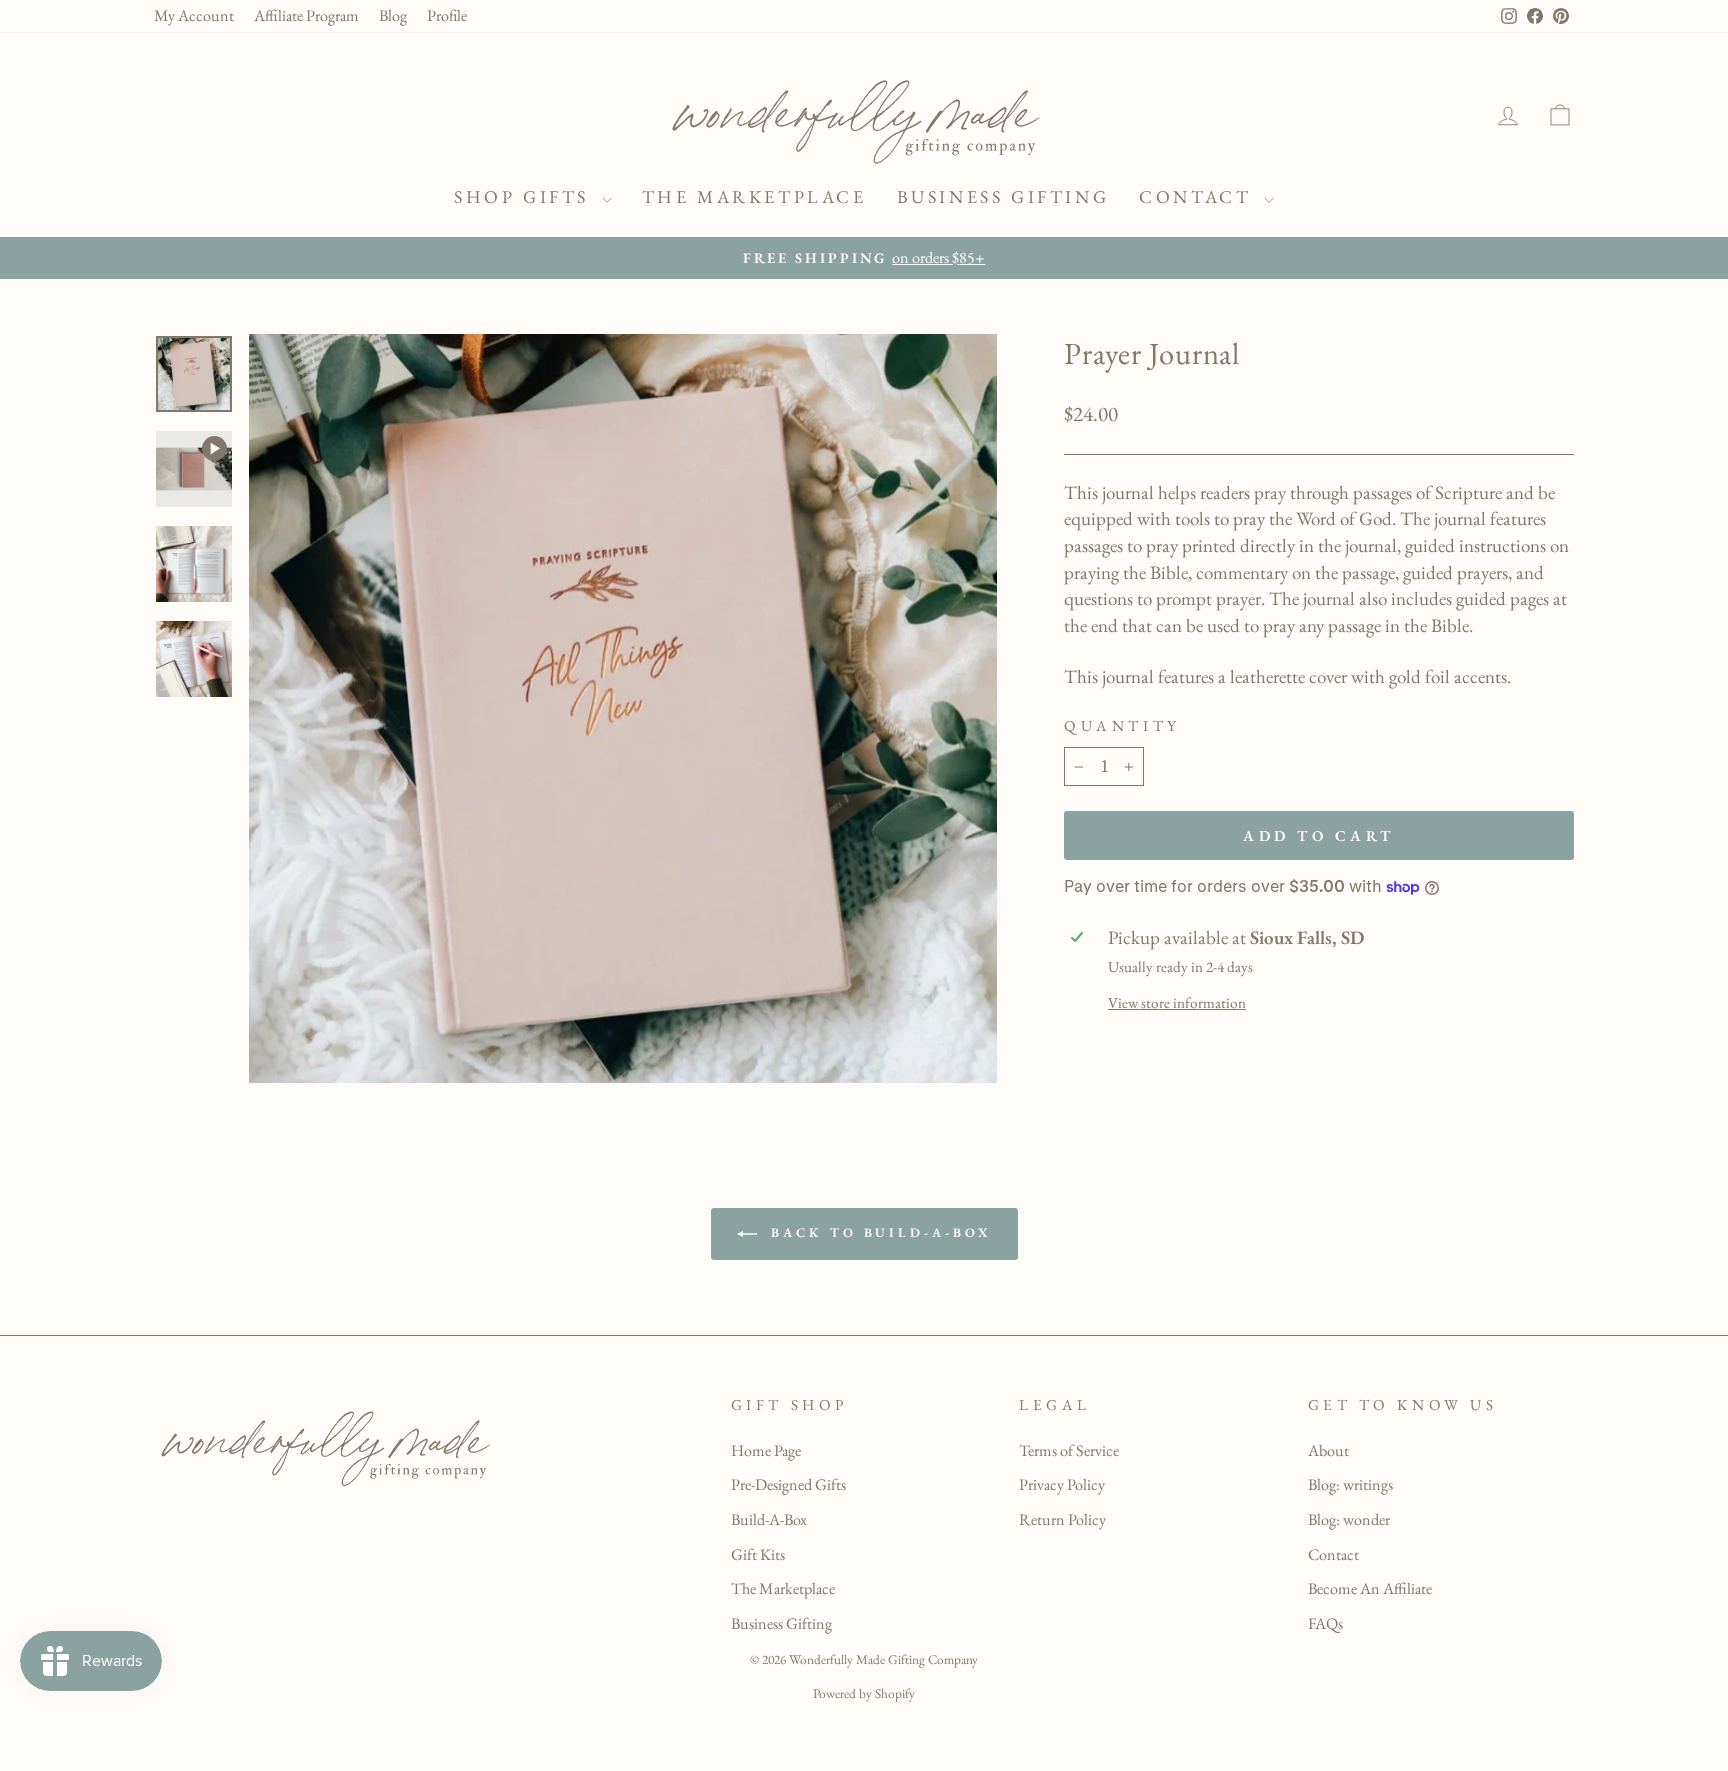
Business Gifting (1003, 196)
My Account (194, 15)
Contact (1199, 196)
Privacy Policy (1062, 1484)
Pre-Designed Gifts (788, 1484)
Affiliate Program (306, 15)
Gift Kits (758, 1554)
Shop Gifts (525, 196)
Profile (447, 15)
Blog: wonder (1349, 1519)
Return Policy (1062, 1519)
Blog (393, 15)
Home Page (766, 1450)
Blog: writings (1350, 1484)
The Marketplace (754, 196)
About (1328, 1450)
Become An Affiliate (1370, 1588)
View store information (1177, 1003)
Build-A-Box (769, 1519)
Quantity (1122, 726)
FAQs (1325, 1623)
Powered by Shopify (864, 1693)
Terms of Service (1069, 1450)
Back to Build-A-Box (878, 1232)
